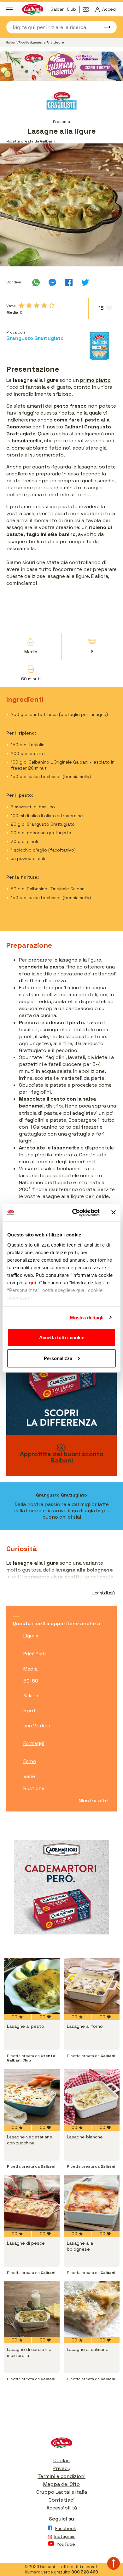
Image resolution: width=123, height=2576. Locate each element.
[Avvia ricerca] (104, 27)
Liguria (31, 1636)
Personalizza (58, 1358)
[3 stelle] (37, 305)
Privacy (61, 2468)
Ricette (24, 42)
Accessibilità (62, 2508)
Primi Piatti (35, 1654)
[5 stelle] (52, 305)
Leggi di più (104, 1593)
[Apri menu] (9, 9)
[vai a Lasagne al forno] (92, 1986)
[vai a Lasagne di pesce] (32, 2203)
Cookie (61, 2460)
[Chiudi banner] (114, 1212)
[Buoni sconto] (87, 9)
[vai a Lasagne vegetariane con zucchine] (32, 2097)
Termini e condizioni (61, 2476)
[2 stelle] (29, 305)
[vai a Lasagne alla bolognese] (92, 2203)
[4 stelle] (44, 305)
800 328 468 (85, 2572)
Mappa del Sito (61, 2484)
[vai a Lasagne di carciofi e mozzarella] (32, 2309)
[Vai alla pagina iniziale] (61, 2444)
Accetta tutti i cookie (62, 1337)
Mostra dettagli (87, 1317)
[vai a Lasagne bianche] (92, 2097)
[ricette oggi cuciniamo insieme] (61, 66)
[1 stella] (21, 305)
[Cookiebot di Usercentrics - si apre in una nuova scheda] (75, 1212)
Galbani (12, 42)
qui (33, 1282)
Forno (30, 1761)
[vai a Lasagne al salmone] (92, 2309)
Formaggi (34, 1743)
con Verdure (37, 1726)
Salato (31, 1696)
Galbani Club (63, 9)
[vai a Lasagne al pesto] (32, 1986)
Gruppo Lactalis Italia (62, 2492)
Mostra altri (94, 1801)
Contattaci (61, 2500)
